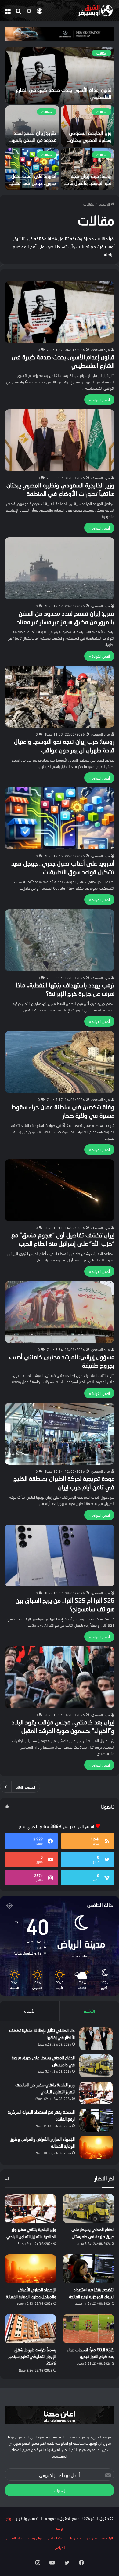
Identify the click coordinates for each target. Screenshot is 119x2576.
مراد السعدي (101, 349)
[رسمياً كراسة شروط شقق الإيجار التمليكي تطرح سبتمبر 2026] (30, 2329)
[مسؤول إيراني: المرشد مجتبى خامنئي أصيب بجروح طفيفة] (60, 1312)
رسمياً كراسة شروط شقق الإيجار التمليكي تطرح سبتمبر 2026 (32, 2357)
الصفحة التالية (25, 1787)
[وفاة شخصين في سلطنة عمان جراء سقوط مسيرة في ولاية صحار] (60, 1062)
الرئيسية (104, 204)
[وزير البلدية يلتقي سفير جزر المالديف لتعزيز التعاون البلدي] (96, 2093)
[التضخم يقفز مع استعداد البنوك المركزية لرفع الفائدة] (96, 2120)
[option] (60, 118)
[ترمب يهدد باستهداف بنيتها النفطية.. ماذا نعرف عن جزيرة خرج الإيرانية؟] (60, 940)
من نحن (91, 2538)
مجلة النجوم (15, 2538)
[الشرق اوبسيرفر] (90, 11)
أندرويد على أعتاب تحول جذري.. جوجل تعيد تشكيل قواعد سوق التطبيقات (32, 184)
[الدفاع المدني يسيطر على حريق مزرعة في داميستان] (96, 2066)
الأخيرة (30, 2010)
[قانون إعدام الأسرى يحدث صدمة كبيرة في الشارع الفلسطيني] (60, 75)
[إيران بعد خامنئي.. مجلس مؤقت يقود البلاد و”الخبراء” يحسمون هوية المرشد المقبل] (60, 1677)
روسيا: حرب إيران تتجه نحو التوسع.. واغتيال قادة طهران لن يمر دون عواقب (88, 184)
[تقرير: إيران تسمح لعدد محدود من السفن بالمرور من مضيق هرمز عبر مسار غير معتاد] (32, 126)
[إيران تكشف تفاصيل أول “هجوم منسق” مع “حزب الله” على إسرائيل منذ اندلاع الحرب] (60, 1190)
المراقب (60, 2547)
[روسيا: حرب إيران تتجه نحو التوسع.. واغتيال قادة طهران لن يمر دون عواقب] (88, 169)
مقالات (102, 53)
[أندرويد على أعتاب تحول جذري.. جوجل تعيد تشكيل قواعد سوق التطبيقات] (32, 169)
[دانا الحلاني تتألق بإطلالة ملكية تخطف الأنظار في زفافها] (96, 2039)
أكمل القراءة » (99, 400)
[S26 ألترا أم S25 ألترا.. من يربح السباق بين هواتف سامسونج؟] (60, 1556)
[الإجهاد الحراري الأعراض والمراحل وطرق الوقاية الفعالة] (96, 2147)
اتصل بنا (76, 2538)
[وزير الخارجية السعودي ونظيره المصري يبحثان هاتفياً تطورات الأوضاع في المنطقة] (88, 126)
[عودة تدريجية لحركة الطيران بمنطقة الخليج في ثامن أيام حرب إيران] (60, 1434)
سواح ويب (36, 2538)
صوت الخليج (57, 2538)
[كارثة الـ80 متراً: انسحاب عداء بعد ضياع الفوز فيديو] (89, 2329)
